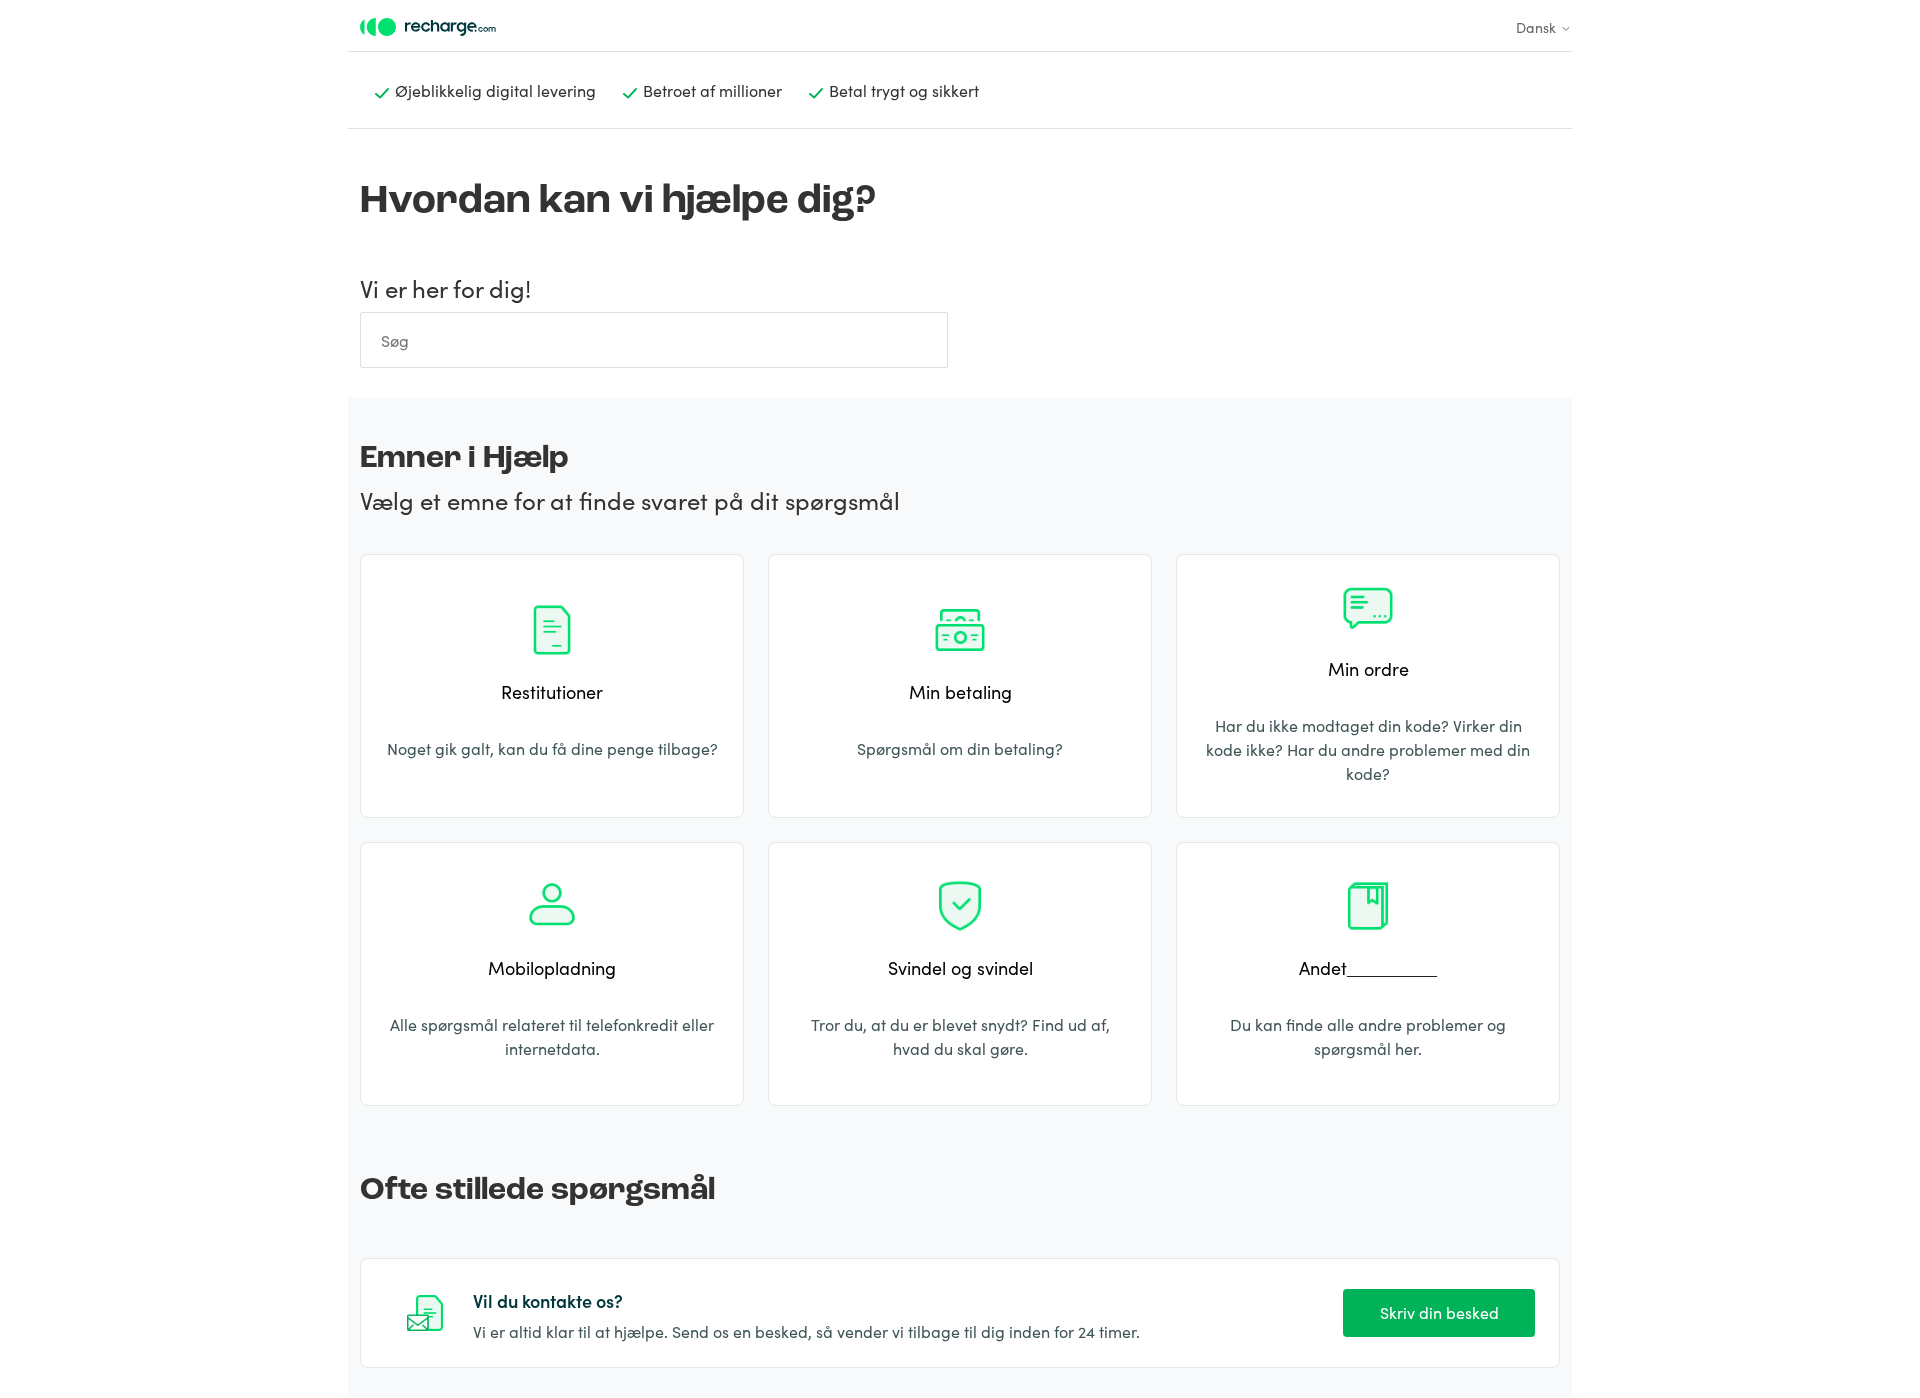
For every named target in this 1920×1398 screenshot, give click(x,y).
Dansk (1538, 27)
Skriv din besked (1439, 1312)
